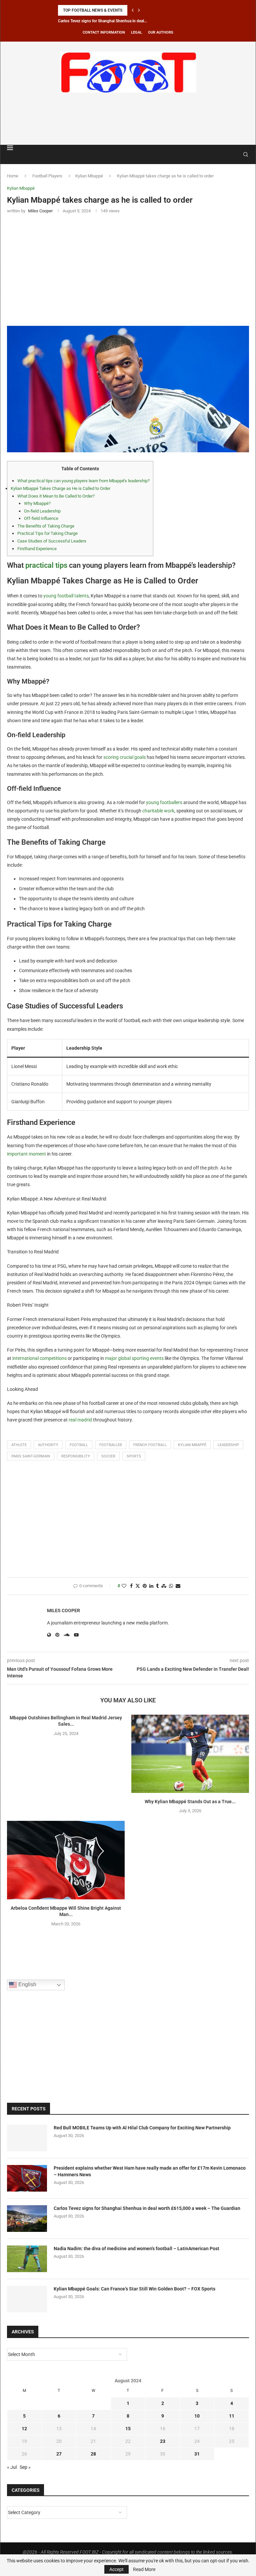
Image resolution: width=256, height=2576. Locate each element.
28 (93, 2454)
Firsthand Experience (37, 549)
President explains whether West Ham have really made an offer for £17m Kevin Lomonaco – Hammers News (150, 2171)
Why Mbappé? (37, 503)
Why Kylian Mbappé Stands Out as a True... (190, 1802)
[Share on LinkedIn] (151, 1586)
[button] (133, 10)
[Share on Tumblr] (157, 1586)
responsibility (76, 1456)
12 (24, 2429)
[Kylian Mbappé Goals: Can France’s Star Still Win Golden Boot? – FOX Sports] (27, 2299)
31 (197, 2454)
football (79, 1445)
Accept (116, 2569)
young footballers (164, 802)
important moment (26, 1154)
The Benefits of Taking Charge (46, 526)
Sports (134, 1456)
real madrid (80, 1420)
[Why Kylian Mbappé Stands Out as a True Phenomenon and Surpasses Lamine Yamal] (190, 1754)
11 (232, 2416)
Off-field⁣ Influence (41, 518)
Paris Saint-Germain (31, 1456)
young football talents (66, 596)
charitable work (158, 811)
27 (59, 2454)
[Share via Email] (178, 1586)
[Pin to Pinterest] (145, 1586)
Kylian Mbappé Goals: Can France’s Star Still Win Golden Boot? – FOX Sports (134, 2289)
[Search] (246, 154)
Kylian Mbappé (89, 176)
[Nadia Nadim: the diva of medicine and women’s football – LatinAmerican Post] (27, 2259)
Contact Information (104, 32)
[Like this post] (124, 1586)
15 (128, 2429)
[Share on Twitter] (138, 1586)
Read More (144, 2569)
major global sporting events (134, 1358)
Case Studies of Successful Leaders (52, 541)
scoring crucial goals (124, 757)
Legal (136, 32)
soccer (108, 1456)
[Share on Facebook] (131, 1586)
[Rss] (236, 154)
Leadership (228, 1445)
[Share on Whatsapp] (171, 1586)
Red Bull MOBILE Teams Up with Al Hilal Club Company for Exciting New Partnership (142, 2128)
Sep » (25, 2467)
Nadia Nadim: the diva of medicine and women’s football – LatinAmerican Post (136, 2249)
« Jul (12, 2467)
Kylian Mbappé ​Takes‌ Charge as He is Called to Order (60, 488)
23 (163, 2441)
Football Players (47, 176)
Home (13, 176)
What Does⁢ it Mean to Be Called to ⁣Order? (56, 496)
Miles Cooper (63, 1610)
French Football (150, 1445)
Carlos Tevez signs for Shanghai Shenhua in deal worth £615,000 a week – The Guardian (147, 2208)
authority (48, 1445)
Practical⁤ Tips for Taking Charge (47, 533)
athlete (19, 1445)
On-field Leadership (42, 511)
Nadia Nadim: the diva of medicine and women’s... (101, 21)
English (27, 1984)
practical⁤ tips (46, 565)
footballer (111, 1445)
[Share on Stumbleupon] (164, 1586)
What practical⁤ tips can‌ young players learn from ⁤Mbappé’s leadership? (83, 481)
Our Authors (161, 32)
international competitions (39, 1358)
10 (197, 2416)
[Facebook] (230, 154)
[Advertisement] (128, 117)
